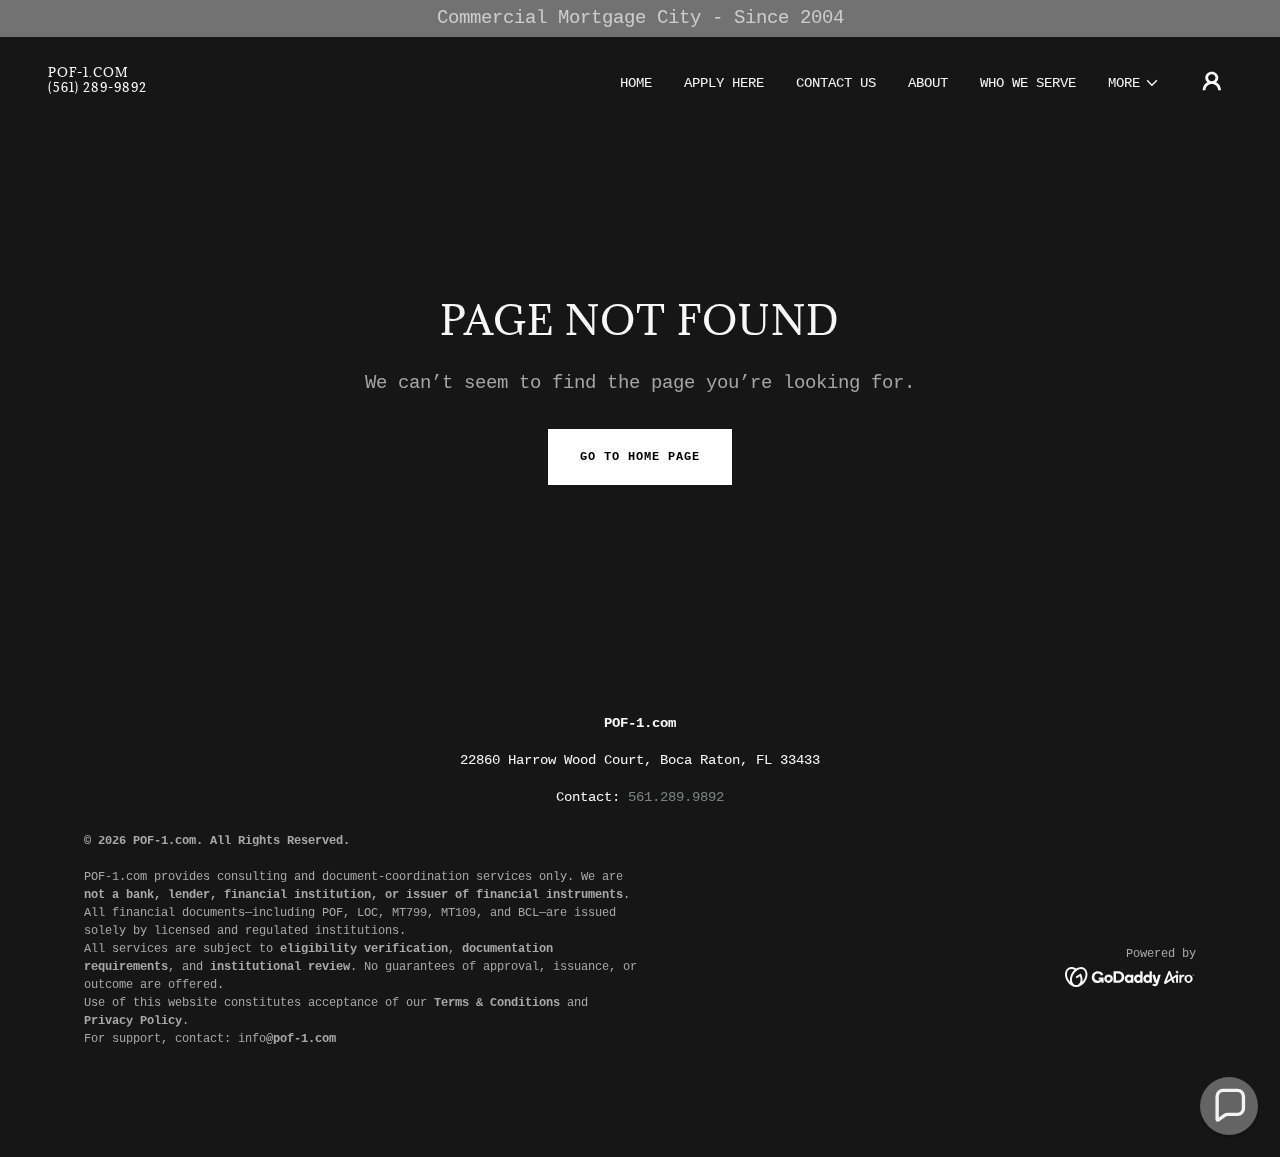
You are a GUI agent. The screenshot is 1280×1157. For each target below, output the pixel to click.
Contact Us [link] (836, 83)
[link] (97, 88)
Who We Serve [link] (1028, 83)
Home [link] (636, 83)
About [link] (928, 83)
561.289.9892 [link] (676, 797)
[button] (1134, 83)
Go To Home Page (640, 457)
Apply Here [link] (724, 83)
